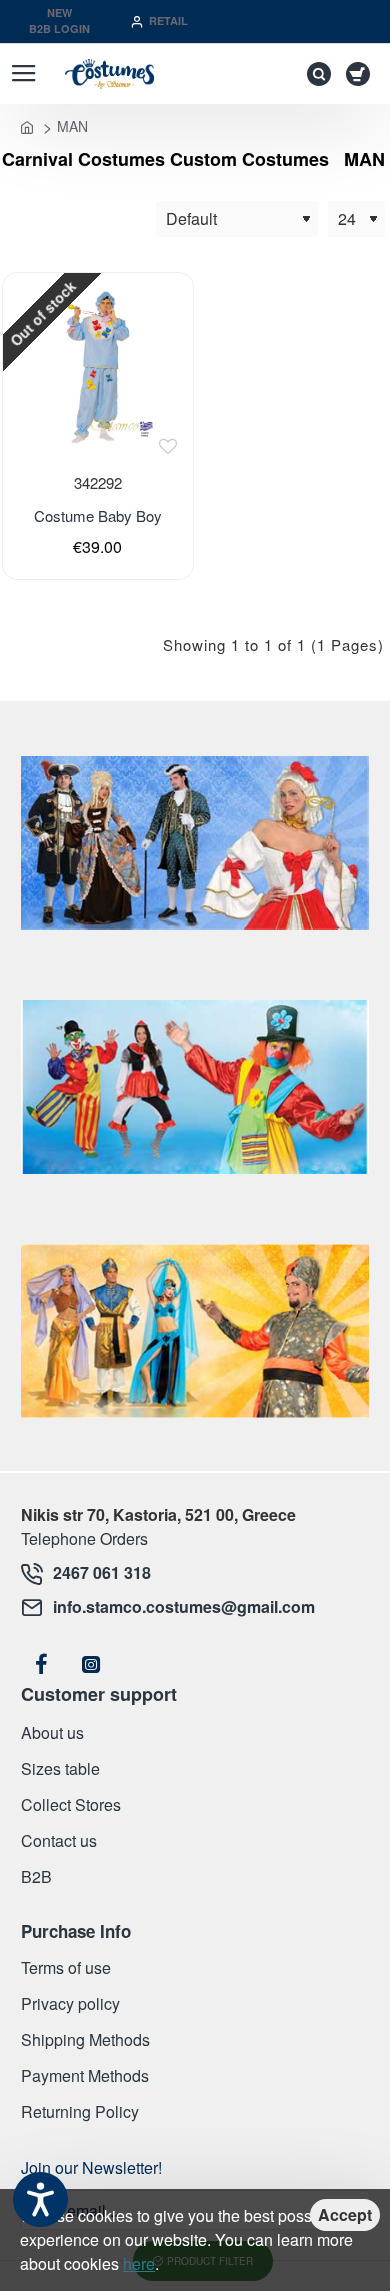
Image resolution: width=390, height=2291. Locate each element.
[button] (167, 446)
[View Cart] (361, 74)
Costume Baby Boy (98, 516)
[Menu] (23, 74)
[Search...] (314, 74)
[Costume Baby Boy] (97, 367)
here (139, 2263)
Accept (345, 2214)
